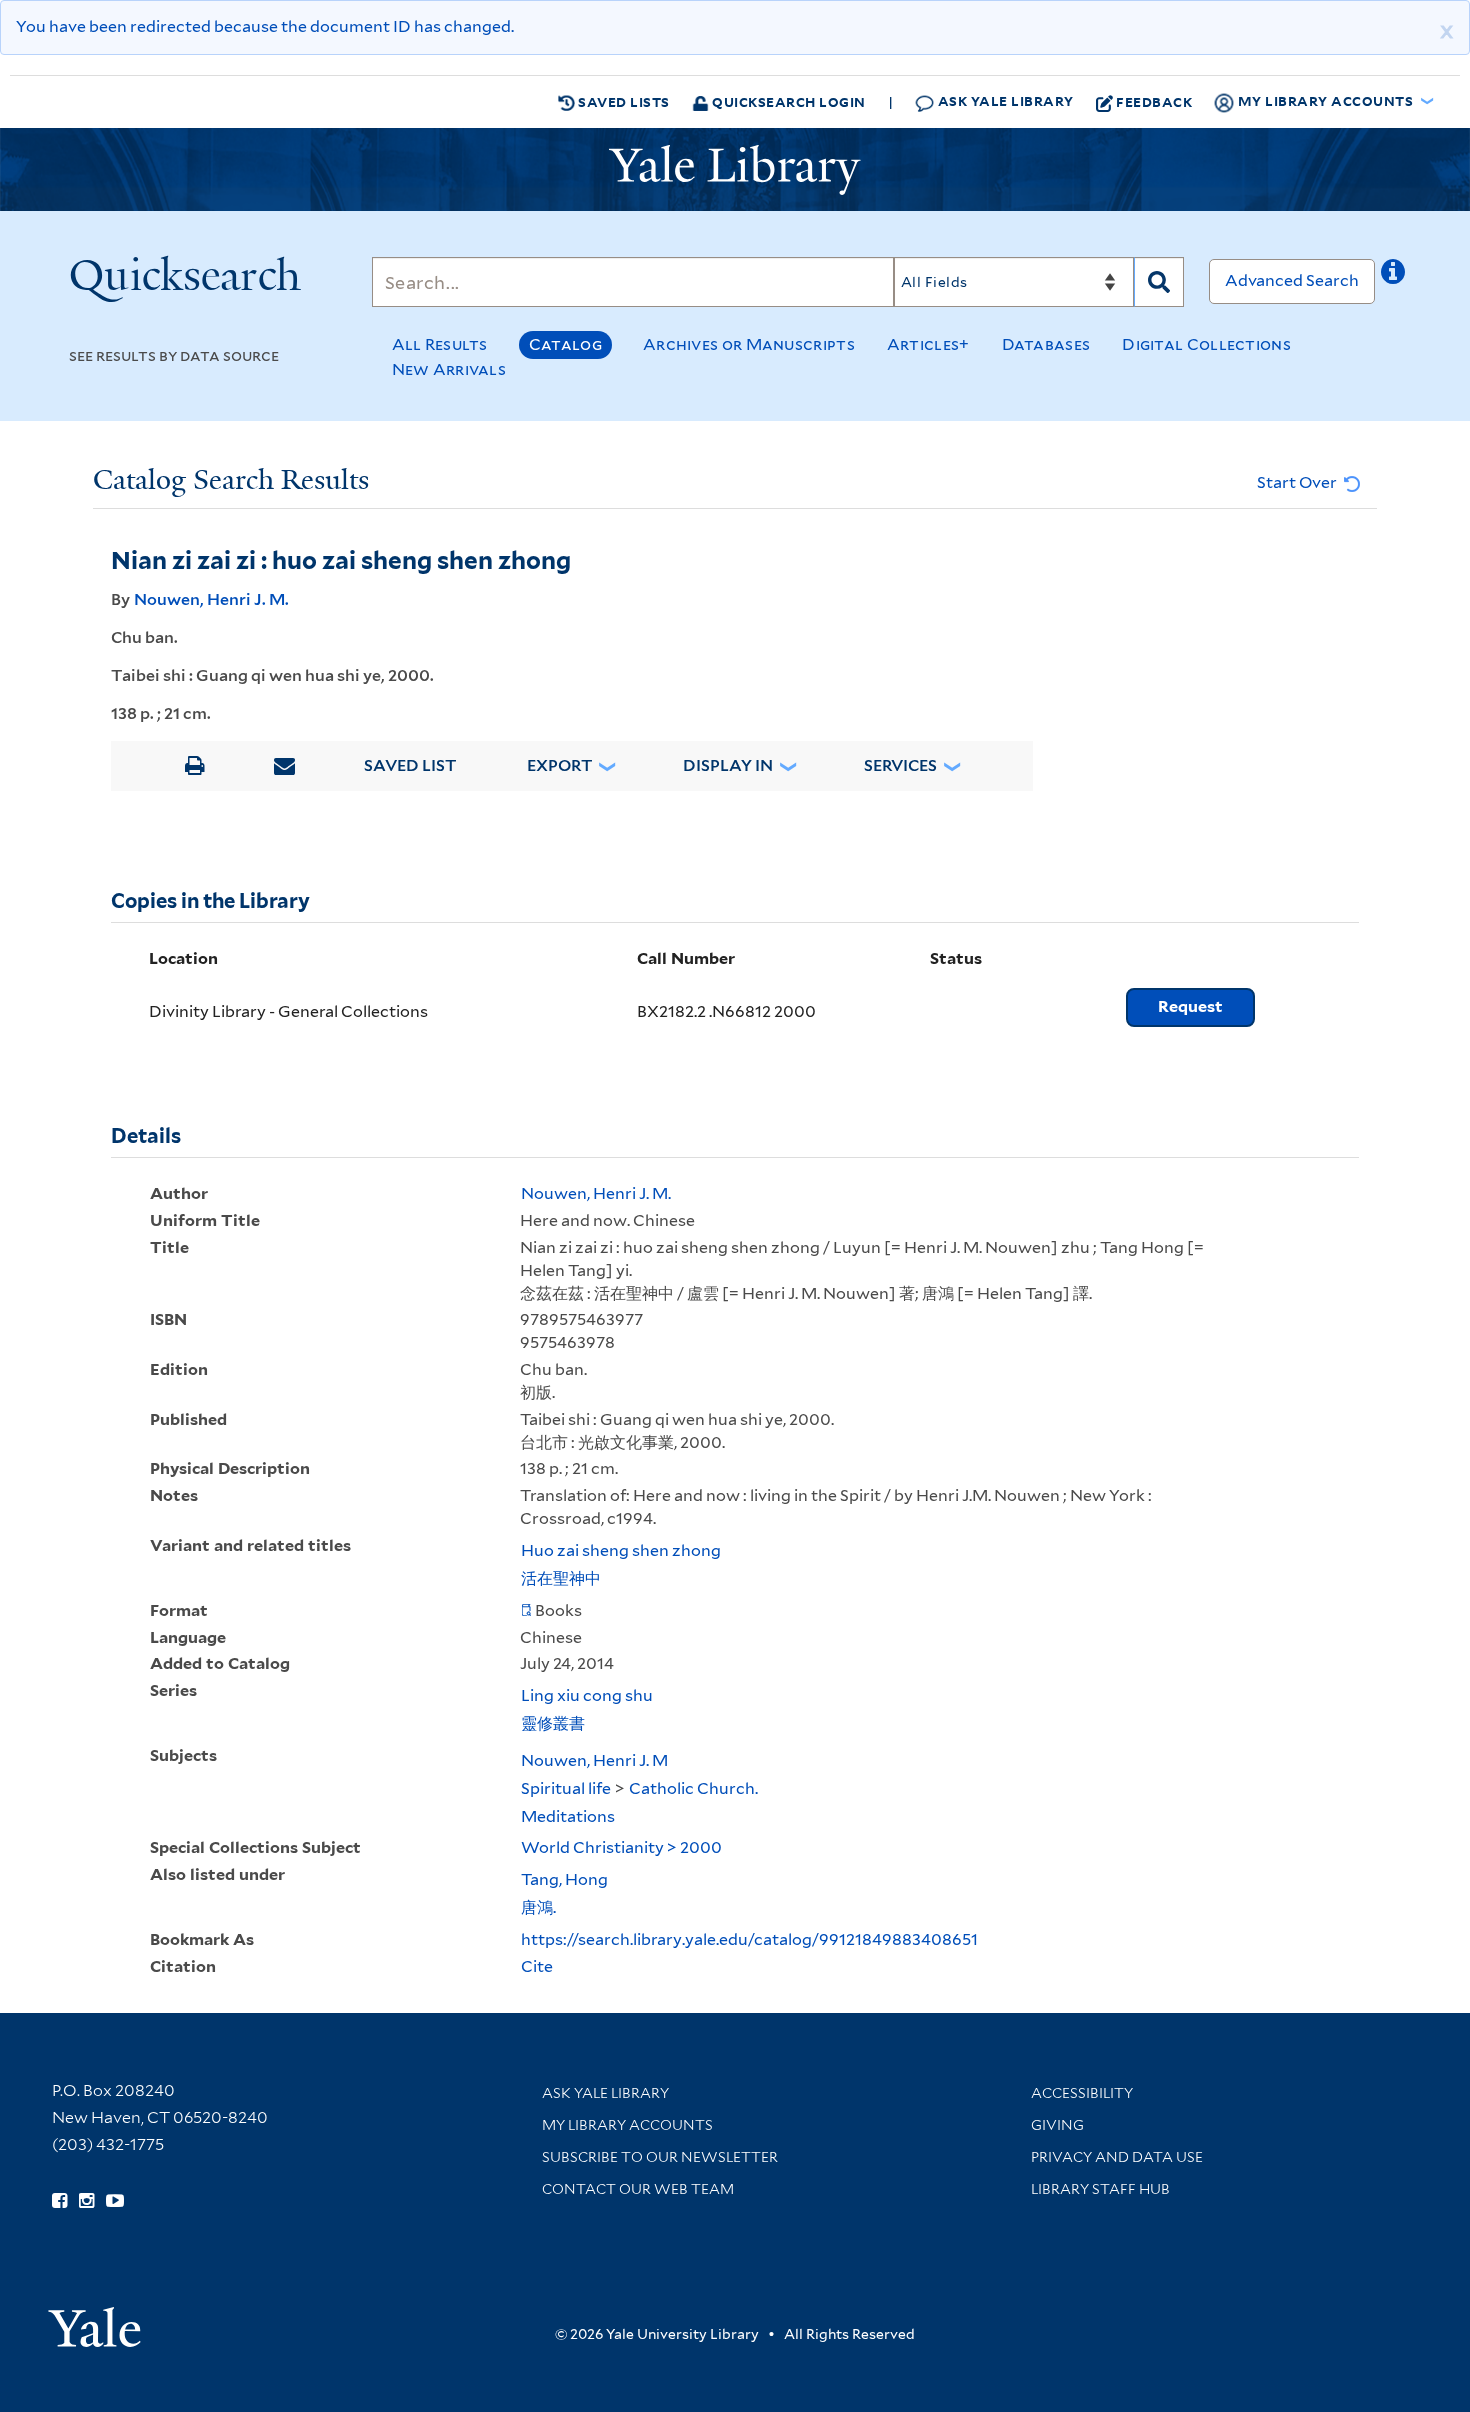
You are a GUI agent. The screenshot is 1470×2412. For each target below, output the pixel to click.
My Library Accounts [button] (1325, 100)
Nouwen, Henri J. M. (211, 599)
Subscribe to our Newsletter (660, 2157)
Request (1190, 1006)
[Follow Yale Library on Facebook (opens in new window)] (59, 2201)
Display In (728, 765)
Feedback (1154, 101)
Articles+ (928, 344)
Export (560, 765)
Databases (1046, 344)
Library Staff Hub (1100, 2189)
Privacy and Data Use (1117, 2157)
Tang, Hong (564, 1879)
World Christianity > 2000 (621, 1847)
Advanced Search (1292, 280)
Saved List (410, 765)
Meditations (568, 1816)
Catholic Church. (693, 1788)
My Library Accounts (627, 2125)
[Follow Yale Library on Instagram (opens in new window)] (86, 2201)
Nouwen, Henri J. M (594, 1760)
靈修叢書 (553, 1723)
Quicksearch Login (787, 101)
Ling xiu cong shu (587, 1695)
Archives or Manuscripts (749, 344)
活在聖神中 (561, 1578)
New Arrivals (449, 369)
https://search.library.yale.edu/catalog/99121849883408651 (749, 1939)
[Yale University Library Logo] (735, 170)
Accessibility (1082, 2093)
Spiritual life (566, 1788)
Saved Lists (622, 101)
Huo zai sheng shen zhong (621, 1550)
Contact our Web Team (638, 2189)
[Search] (1159, 282)
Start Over (1298, 482)
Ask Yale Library (1004, 100)
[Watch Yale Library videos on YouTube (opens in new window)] (115, 2201)
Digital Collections (1206, 344)
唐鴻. (538, 1907)
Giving (1057, 2125)
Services (900, 765)
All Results (440, 344)
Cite (537, 1966)
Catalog (565, 344)
